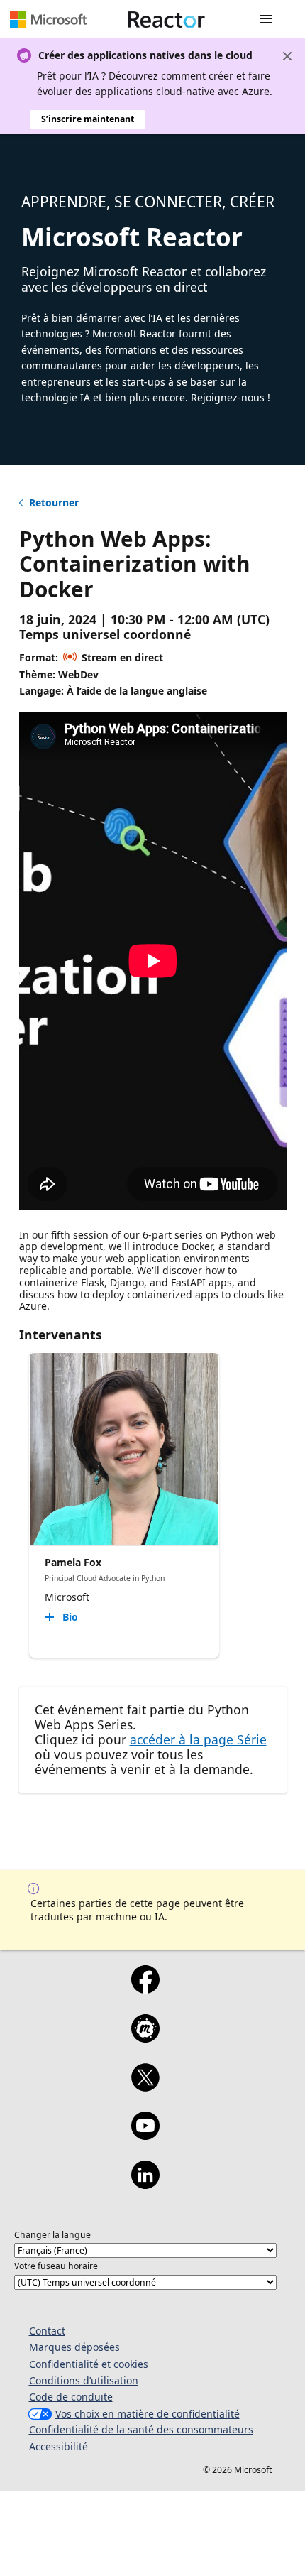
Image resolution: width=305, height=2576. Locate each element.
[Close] (287, 56)
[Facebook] (145, 1989)
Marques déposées (74, 2347)
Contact (47, 2331)
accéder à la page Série (198, 1739)
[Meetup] (145, 2038)
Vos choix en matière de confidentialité (148, 2414)
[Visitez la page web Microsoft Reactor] (167, 19)
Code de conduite (71, 2397)
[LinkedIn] (145, 2184)
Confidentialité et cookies (89, 2364)
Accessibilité (59, 2446)
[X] (145, 2087)
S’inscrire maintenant (88, 119)
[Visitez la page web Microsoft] (48, 19)
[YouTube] (145, 2135)
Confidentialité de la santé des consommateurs (141, 2429)
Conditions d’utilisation (84, 2380)
